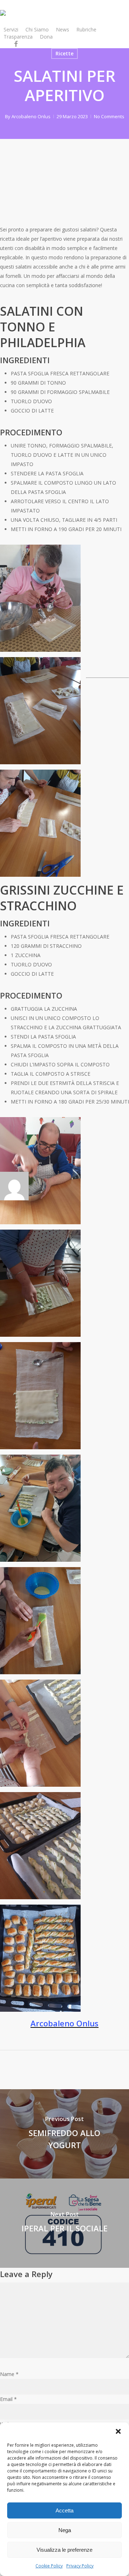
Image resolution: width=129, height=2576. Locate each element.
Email (8, 2399)
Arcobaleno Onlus (31, 116)
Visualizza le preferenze (64, 2550)
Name (9, 2374)
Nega (65, 2530)
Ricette (64, 53)
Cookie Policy (49, 2566)
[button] (118, 2431)
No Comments (109, 116)
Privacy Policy (80, 2566)
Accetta (64, 2510)
